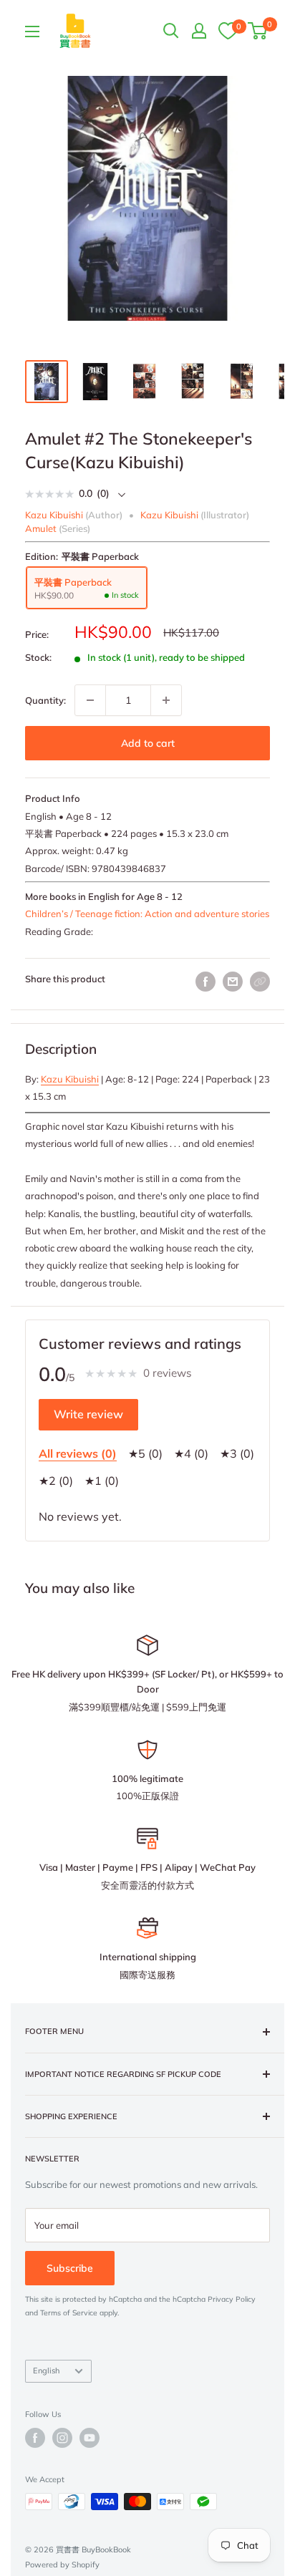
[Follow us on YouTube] (90, 2438)
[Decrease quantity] (90, 700)
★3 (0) (237, 1453)
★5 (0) (145, 1453)
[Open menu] (32, 32)
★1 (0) (102, 1481)
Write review (88, 1414)
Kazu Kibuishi (70, 1079)
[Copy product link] (260, 982)
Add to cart (148, 743)
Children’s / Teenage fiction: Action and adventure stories (147, 914)
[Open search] (171, 31)
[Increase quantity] (166, 700)
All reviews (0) (78, 1453)
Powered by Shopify (62, 2565)
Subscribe (70, 2268)
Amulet (41, 528)
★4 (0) (191, 1453)
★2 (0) (56, 1481)
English (46, 2371)
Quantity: (45, 700)
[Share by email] (233, 982)
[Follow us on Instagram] (62, 2438)
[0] (228, 30)
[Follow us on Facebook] (35, 2438)
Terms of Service (69, 2313)
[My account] (199, 31)
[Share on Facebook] (205, 982)
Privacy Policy (232, 2299)
